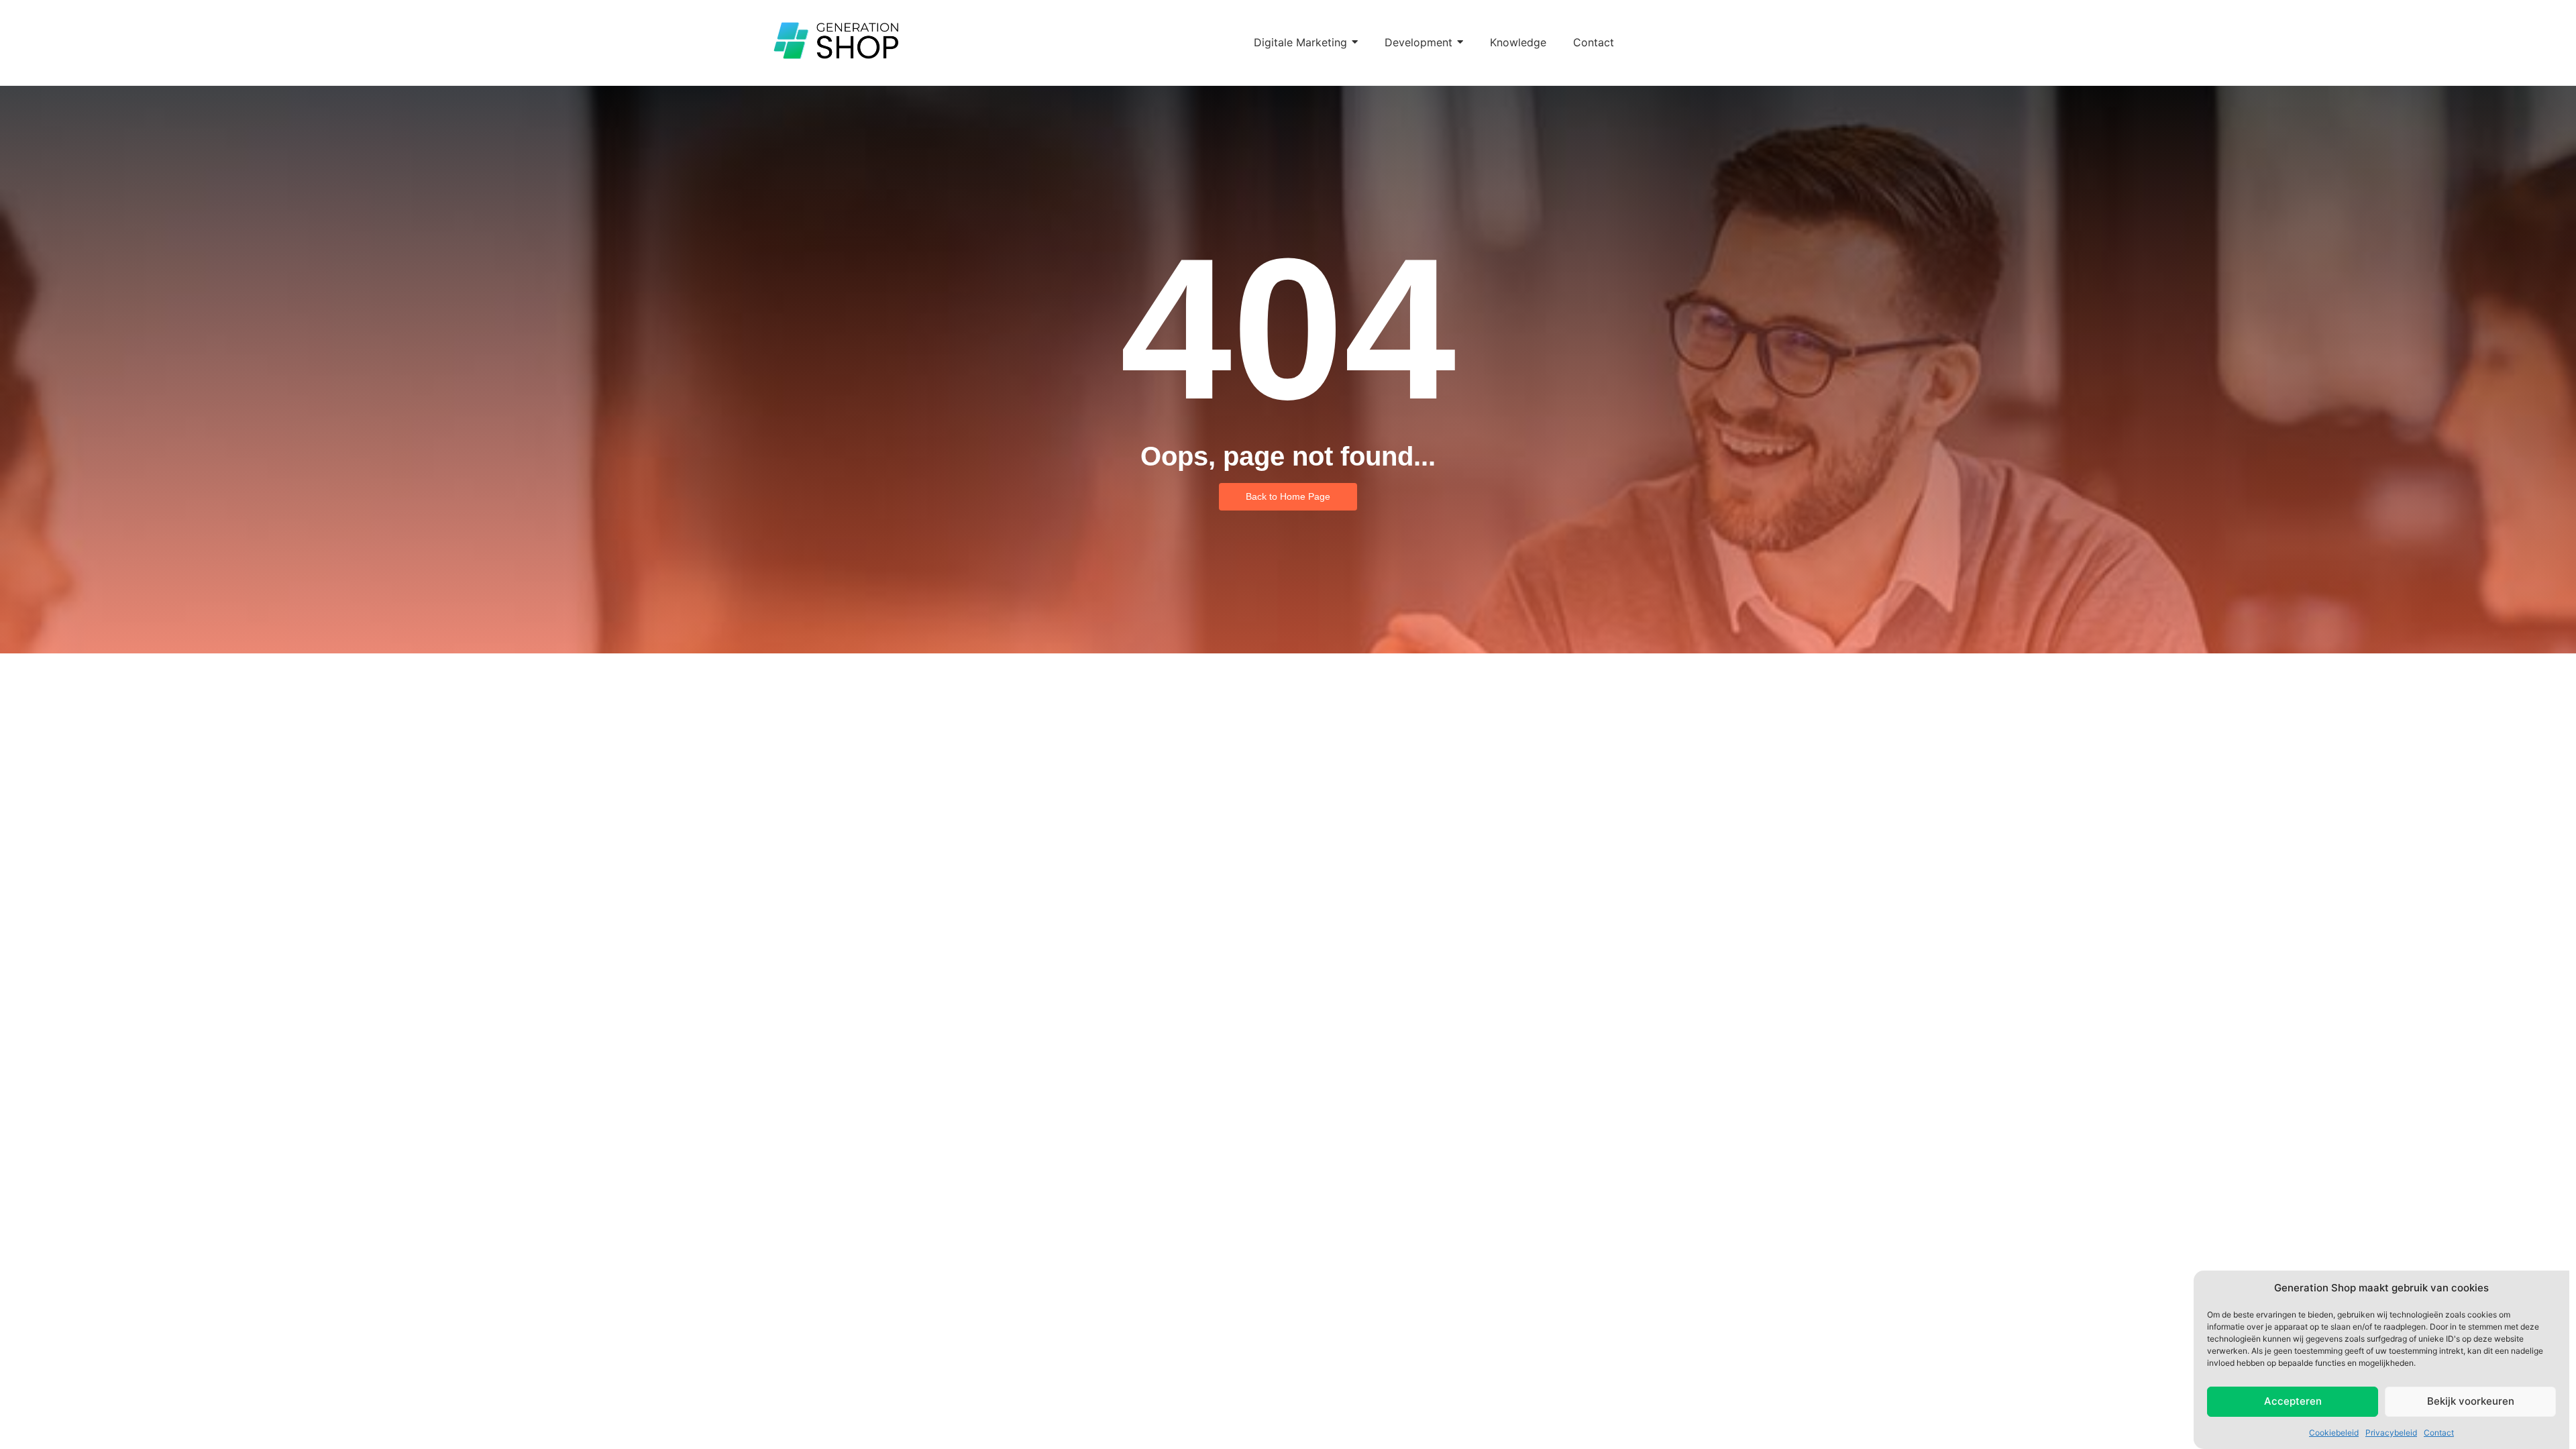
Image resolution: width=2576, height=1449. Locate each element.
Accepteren (2293, 1401)
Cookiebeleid (2334, 1432)
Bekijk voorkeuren (2471, 1401)
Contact (2439, 1432)
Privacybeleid (2391, 1432)
